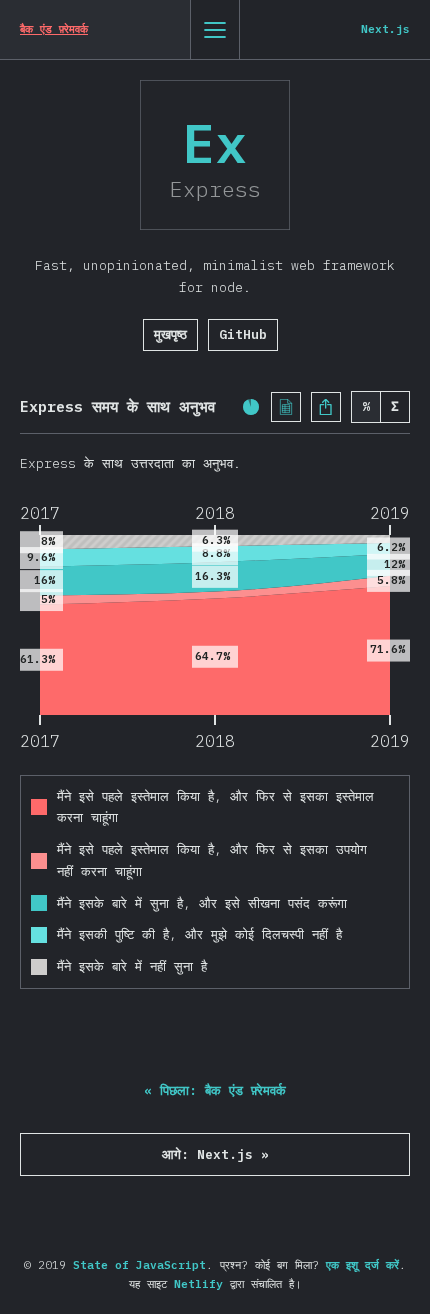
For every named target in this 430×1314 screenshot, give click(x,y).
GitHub (243, 334)
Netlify (198, 1284)
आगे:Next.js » (215, 1154)
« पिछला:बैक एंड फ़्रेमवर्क (215, 1090)
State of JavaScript (139, 1265)
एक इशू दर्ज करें (362, 1265)
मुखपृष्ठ (170, 334)
